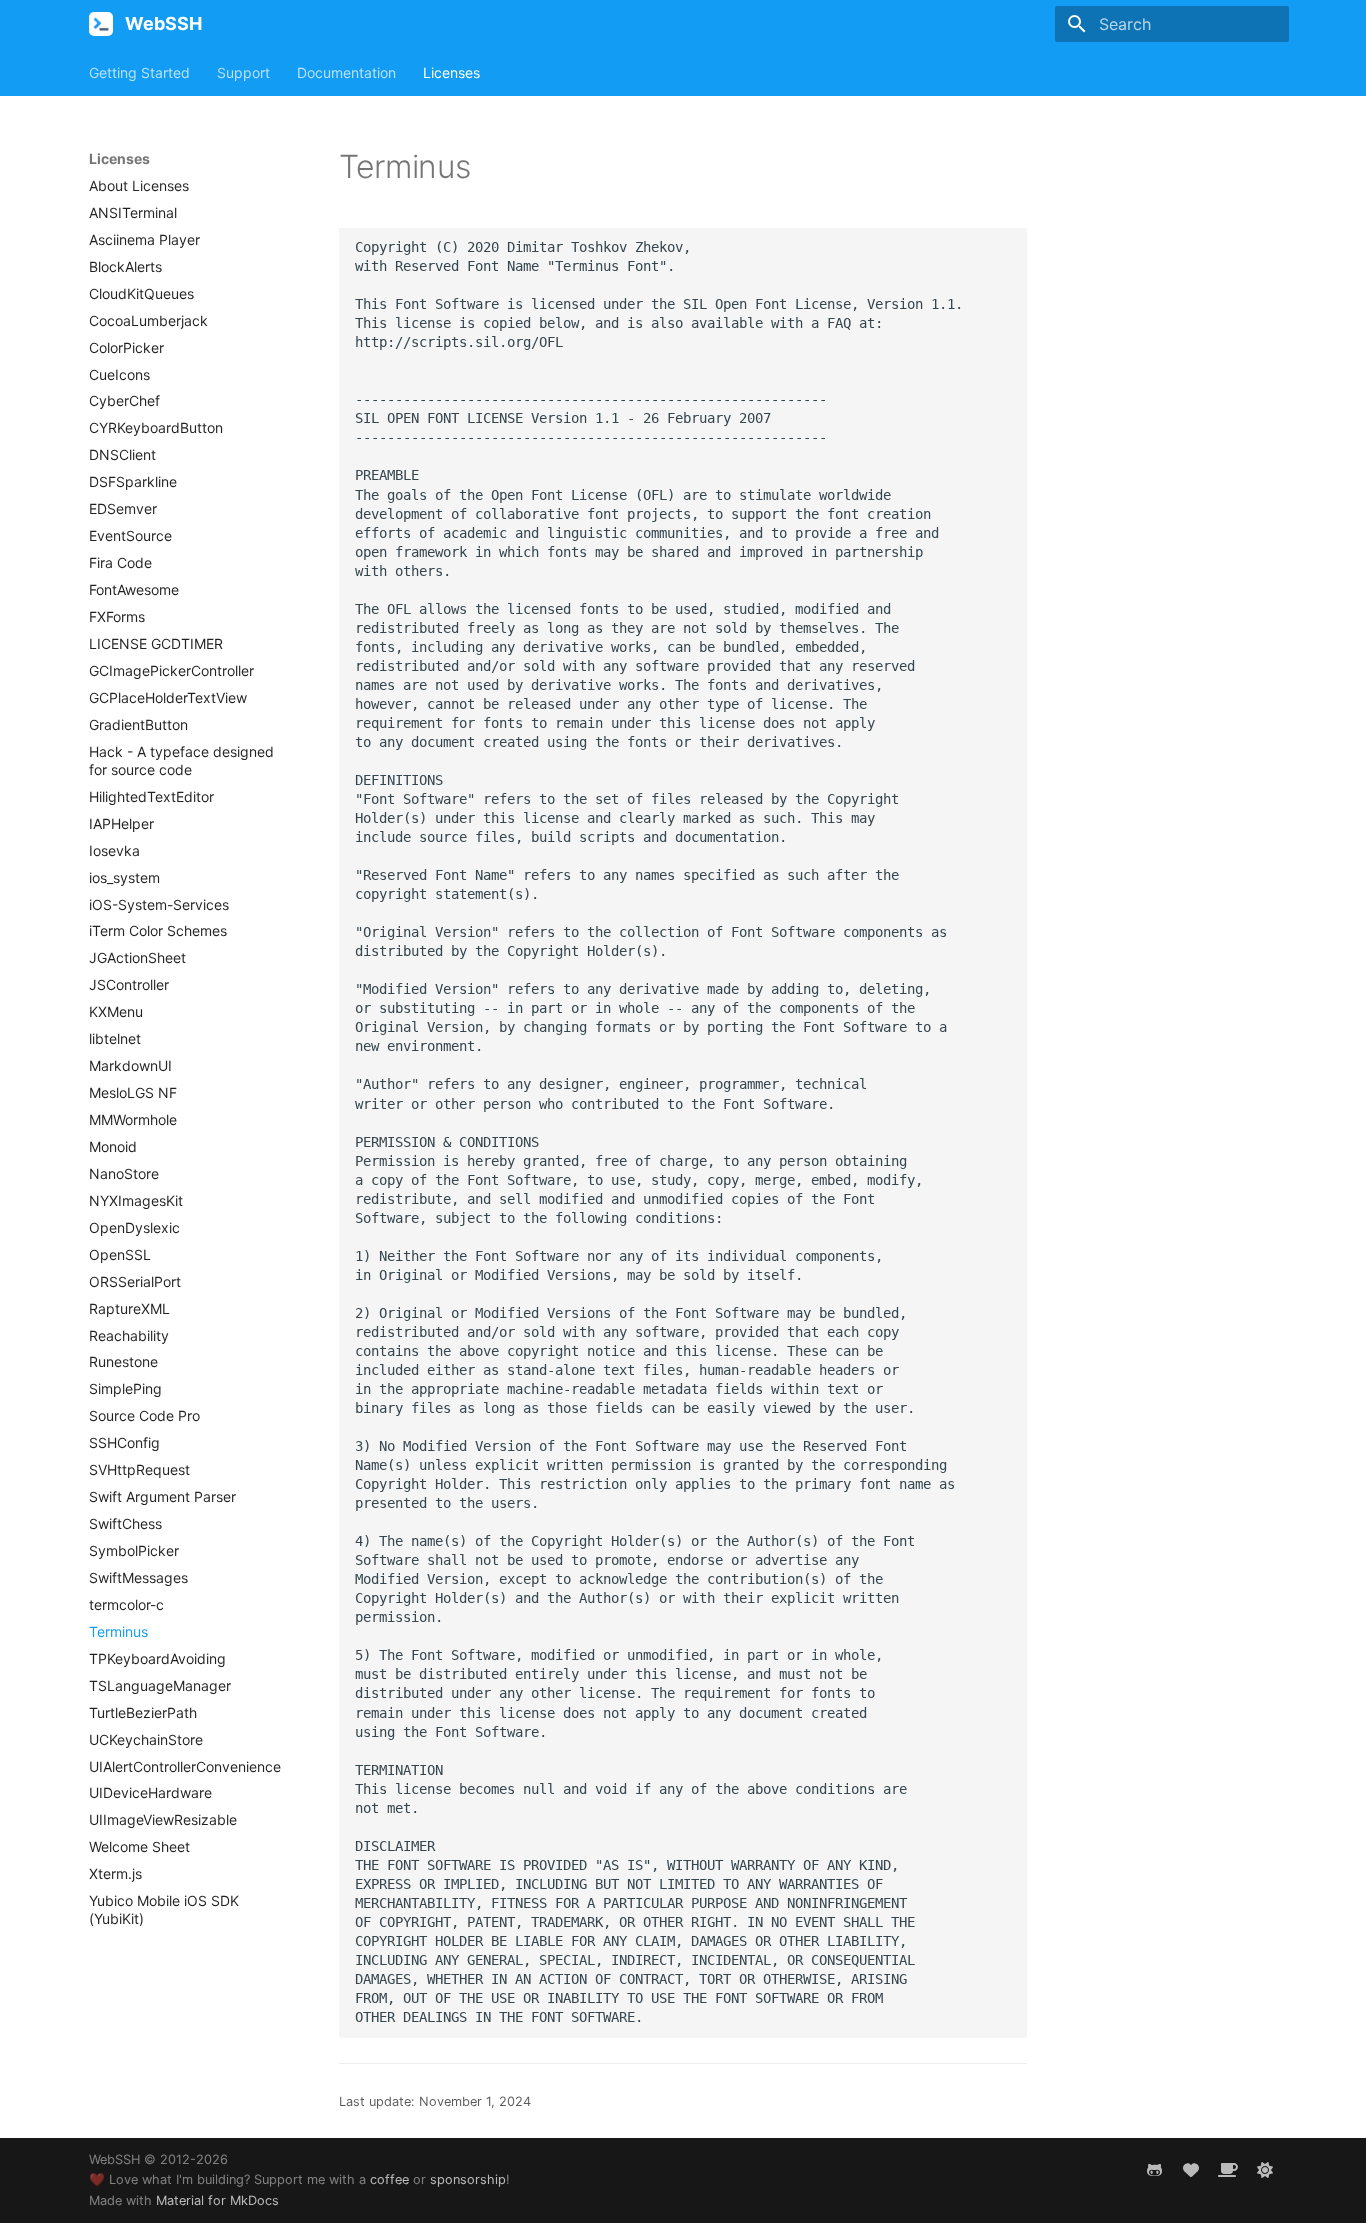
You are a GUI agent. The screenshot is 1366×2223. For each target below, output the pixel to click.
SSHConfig (124, 1442)
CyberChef (124, 400)
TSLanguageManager (160, 1685)
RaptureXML (129, 1308)
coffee (389, 2179)
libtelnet (115, 1038)
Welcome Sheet (139, 1846)
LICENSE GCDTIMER (156, 643)
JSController (129, 984)
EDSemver (123, 508)
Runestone (123, 1361)
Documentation (346, 72)
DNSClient (122, 454)
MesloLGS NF (133, 1092)
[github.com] (1154, 2170)
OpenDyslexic (134, 1227)
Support (243, 72)
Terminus (118, 1631)
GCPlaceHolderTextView (168, 697)
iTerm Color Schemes (158, 930)
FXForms (117, 616)
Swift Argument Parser (162, 1496)
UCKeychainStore (146, 1739)
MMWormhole (133, 1119)
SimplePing (125, 1388)
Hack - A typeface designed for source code (181, 760)
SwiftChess (125, 1523)
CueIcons (119, 374)
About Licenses (139, 185)
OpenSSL (120, 1254)
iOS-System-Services (159, 904)
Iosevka (114, 850)
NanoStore (124, 1173)
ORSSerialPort (135, 1281)
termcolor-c (126, 1604)
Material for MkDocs (217, 2200)
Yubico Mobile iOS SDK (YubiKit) (164, 1909)
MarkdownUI (130, 1065)
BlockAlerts (125, 266)
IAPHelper (121, 823)
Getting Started (139, 72)
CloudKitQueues (141, 293)
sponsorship (468, 2179)
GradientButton (138, 724)
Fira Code (120, 562)
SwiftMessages (138, 1577)
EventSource (130, 535)
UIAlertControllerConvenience (185, 1766)
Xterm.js (115, 1873)
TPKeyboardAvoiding (157, 1658)
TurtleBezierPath (143, 1712)
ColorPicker (126, 347)
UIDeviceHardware (150, 1792)
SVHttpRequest (139, 1469)
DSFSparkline (133, 481)
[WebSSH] (101, 24)
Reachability (129, 1335)
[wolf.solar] (1265, 2170)
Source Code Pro (144, 1415)
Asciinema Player (144, 239)
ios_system (124, 877)
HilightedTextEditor (151, 796)
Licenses (451, 72)
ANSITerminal (133, 212)
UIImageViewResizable (163, 1819)
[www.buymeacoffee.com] (1228, 2170)
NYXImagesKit (136, 1200)
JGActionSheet (137, 957)
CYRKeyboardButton (156, 427)
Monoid (113, 1146)
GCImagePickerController (171, 670)
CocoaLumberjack (148, 320)
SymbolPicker (134, 1550)
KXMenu (116, 1011)
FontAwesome (134, 589)
